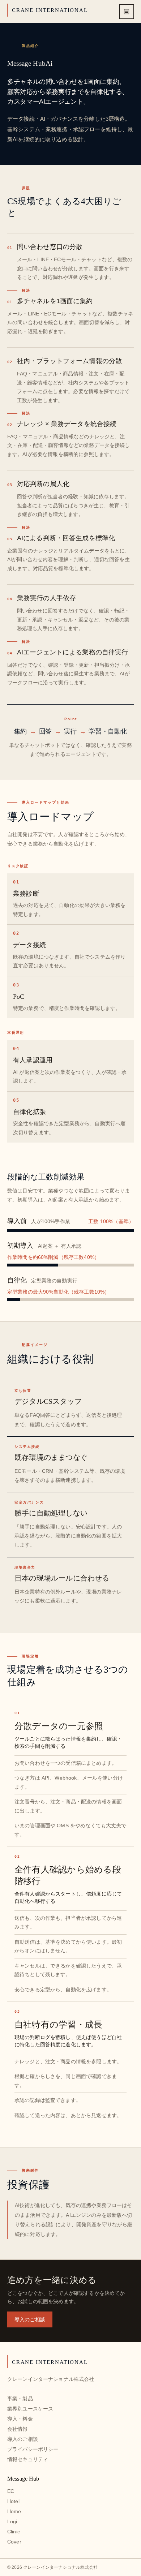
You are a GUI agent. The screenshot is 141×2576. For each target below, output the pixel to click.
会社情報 (18, 2429)
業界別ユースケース (30, 2409)
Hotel (13, 2501)
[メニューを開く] (127, 12)
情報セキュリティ (28, 2459)
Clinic (14, 2532)
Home (14, 2511)
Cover (14, 2542)
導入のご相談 (30, 2319)
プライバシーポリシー (33, 2449)
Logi (12, 2521)
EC (11, 2491)
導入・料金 (20, 2419)
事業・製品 (20, 2399)
